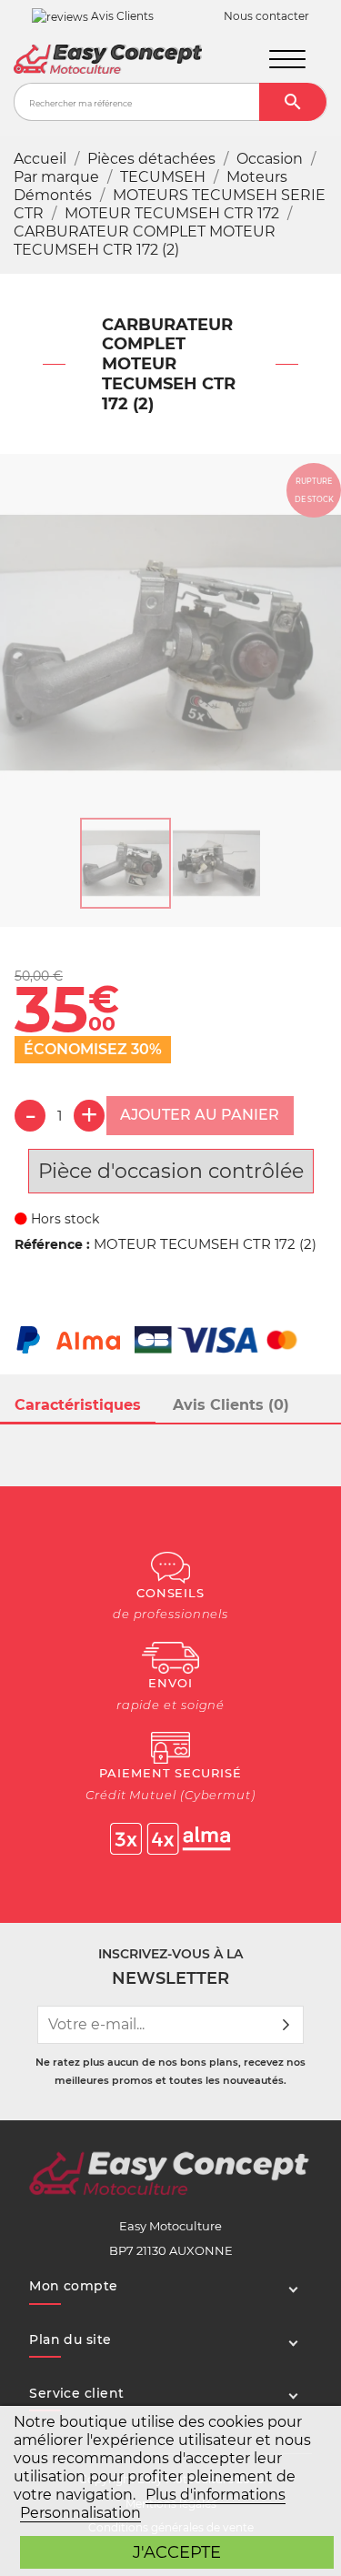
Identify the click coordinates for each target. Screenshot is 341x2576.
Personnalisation (80, 2513)
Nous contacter (266, 16)
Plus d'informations (216, 2495)
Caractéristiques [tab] (78, 1405)
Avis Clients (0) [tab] (231, 1405)
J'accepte (177, 2552)
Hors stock (63, 1219)
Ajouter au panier (200, 1115)
